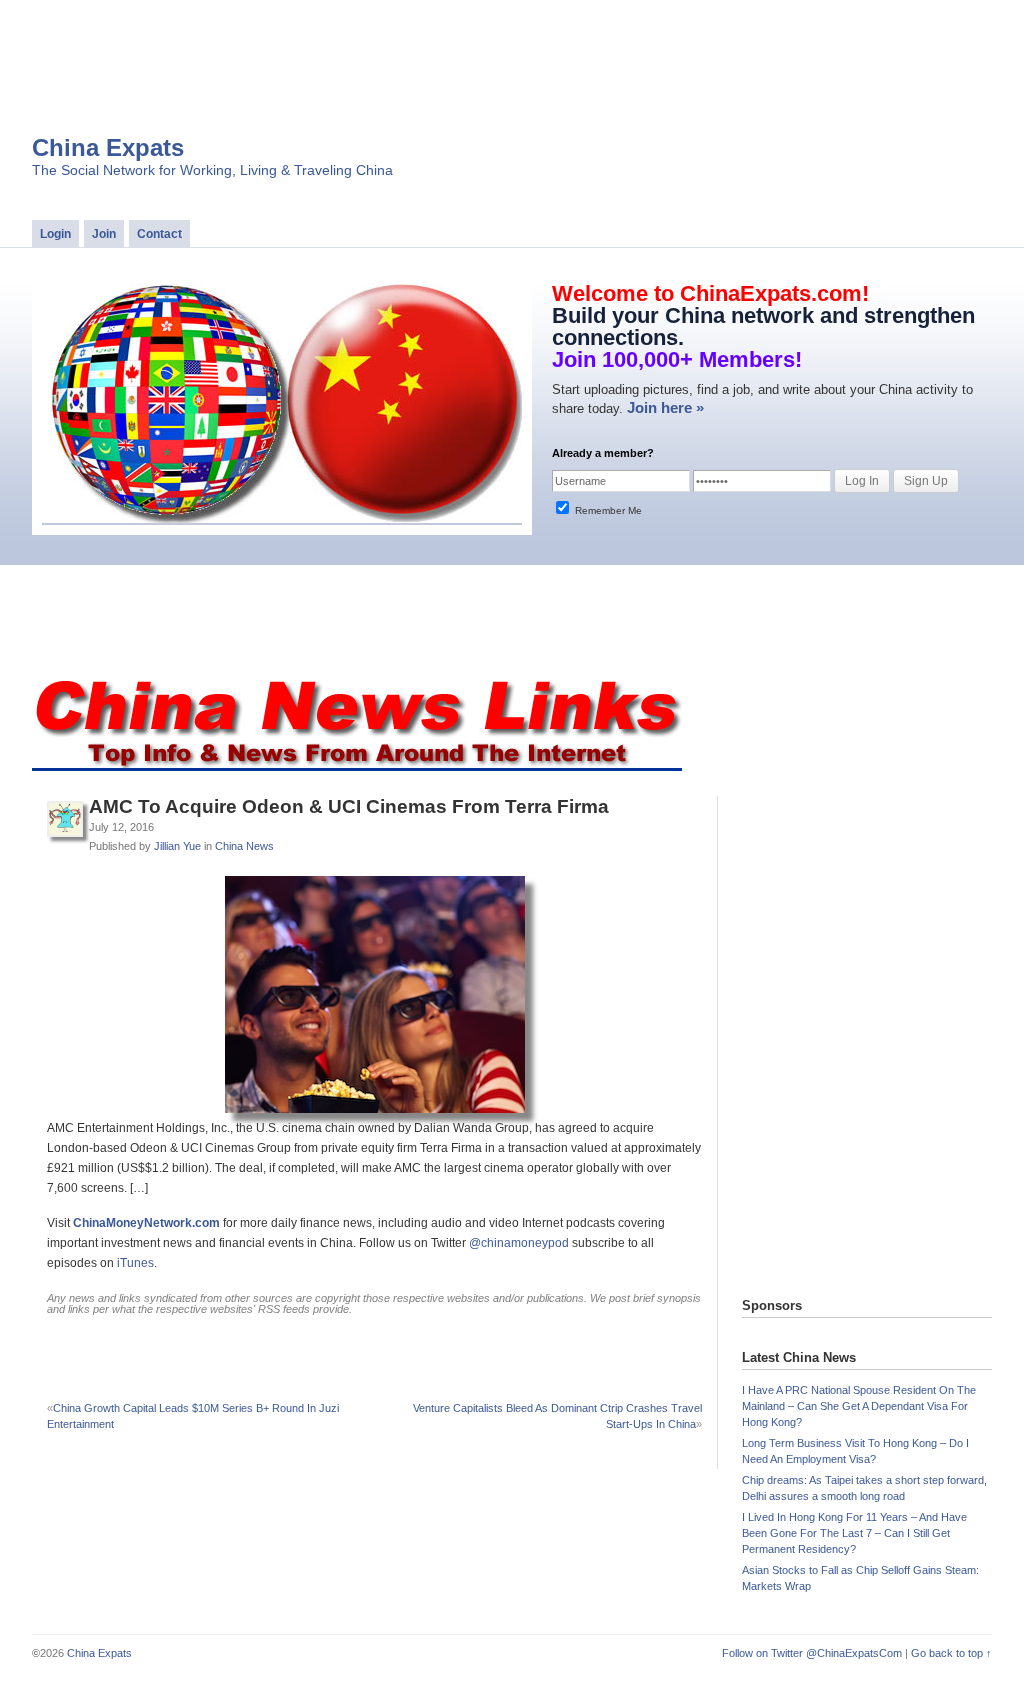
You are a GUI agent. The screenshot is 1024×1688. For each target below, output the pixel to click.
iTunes (135, 1263)
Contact (159, 234)
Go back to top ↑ (951, 1653)
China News (244, 846)
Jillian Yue (177, 846)
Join (104, 234)
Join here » (665, 407)
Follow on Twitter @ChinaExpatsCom (812, 1653)
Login (55, 234)
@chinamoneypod (519, 1243)
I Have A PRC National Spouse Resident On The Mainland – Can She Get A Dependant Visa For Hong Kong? (859, 1406)
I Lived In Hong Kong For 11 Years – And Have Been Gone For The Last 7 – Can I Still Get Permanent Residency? (854, 1533)
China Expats (108, 147)
